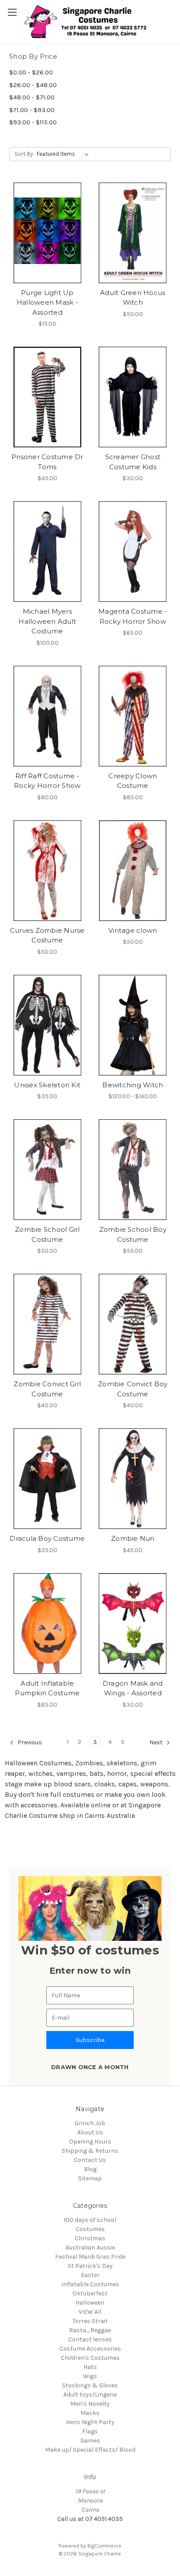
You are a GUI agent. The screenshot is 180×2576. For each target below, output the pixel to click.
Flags (90, 2431)
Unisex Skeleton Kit (47, 1085)
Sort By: (24, 154)
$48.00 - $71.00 (32, 97)
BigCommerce (104, 2546)
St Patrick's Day (90, 2266)
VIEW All (90, 2312)
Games (90, 2441)
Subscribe (90, 2040)
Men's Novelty (90, 2404)
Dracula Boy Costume (47, 1538)
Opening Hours (90, 2142)
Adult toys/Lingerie (90, 2395)
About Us (90, 2132)
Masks (90, 2413)
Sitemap (90, 2178)
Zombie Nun (133, 1538)
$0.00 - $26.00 (31, 72)
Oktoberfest (90, 2293)
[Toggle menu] (12, 12)
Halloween (90, 2303)
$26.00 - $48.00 (33, 85)
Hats (90, 2367)
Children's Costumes (90, 2358)
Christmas (90, 2238)
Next (157, 1742)
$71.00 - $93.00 (32, 110)
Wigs (90, 2376)
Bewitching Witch (133, 1085)
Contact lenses (90, 2339)
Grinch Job (90, 2123)
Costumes (90, 2229)
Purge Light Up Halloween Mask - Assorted (47, 302)
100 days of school (90, 2220)
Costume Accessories (90, 2349)
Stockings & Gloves (90, 2385)
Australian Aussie (90, 2247)
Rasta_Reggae (90, 2330)
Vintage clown (133, 930)
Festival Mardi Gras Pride (90, 2257)
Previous (29, 1742)
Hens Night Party (90, 2422)
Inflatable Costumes (90, 2284)
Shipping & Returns (90, 2151)
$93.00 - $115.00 (33, 122)
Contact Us (90, 2160)
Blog (90, 2169)
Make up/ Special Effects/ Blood (90, 2450)
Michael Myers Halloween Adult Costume (47, 621)
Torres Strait (90, 2321)
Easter (90, 2275)
